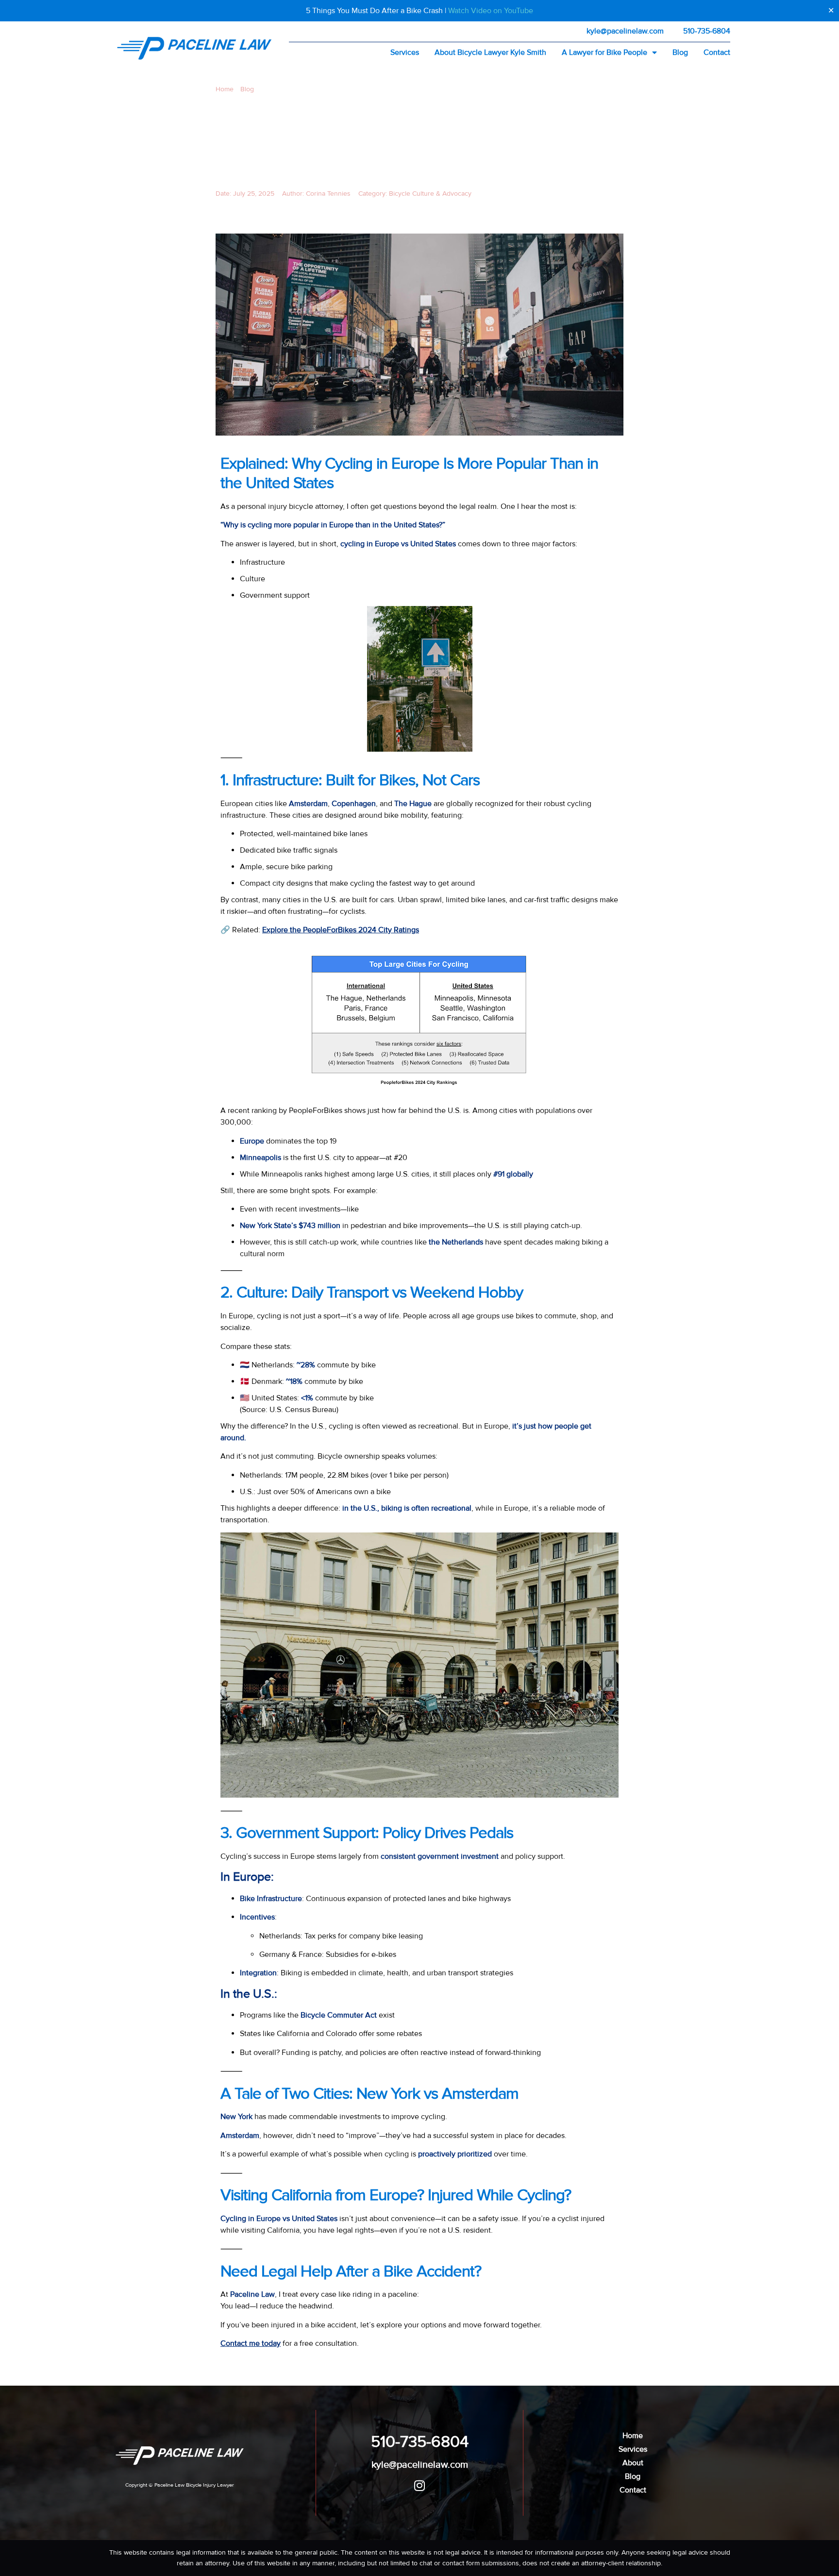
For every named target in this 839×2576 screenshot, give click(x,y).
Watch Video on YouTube (491, 11)
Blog (680, 52)
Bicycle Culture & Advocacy (430, 194)
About (633, 2463)
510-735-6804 (707, 31)
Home (225, 89)
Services (405, 52)
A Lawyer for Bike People (604, 52)
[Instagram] (420, 2485)
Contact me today (251, 2343)
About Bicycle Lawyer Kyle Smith (490, 52)
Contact (717, 52)
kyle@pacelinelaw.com (625, 31)
